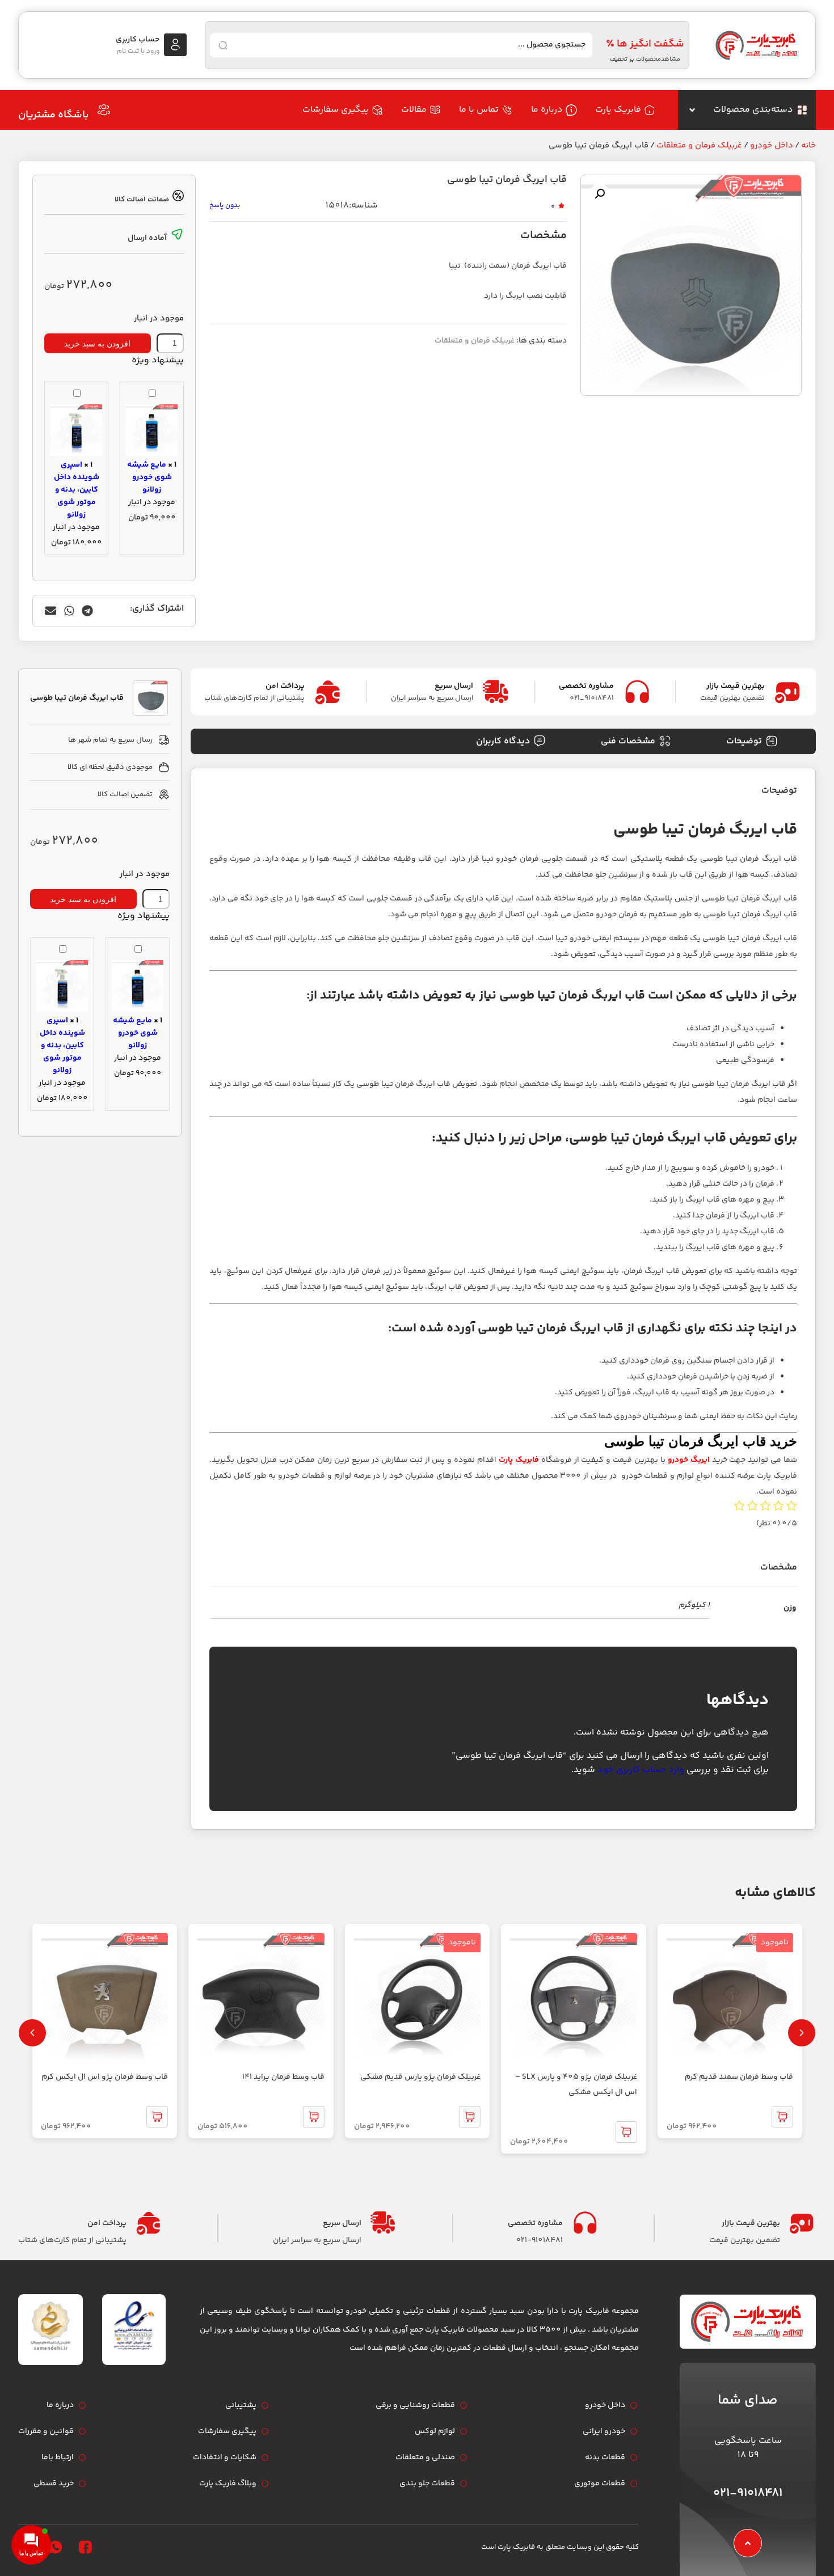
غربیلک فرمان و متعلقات (699, 145)
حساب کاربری (138, 40)
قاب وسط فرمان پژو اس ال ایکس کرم (105, 2077)
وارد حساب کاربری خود (641, 1770)
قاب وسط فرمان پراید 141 (283, 2077)
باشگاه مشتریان (53, 115)
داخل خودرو (772, 145)
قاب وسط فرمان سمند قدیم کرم (739, 2077)
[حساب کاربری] (175, 45)
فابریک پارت (519, 1460)
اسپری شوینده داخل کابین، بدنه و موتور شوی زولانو (77, 490)
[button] (600, 194)
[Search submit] (223, 45)
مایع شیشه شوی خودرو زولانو (149, 477)
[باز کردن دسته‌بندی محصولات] (692, 110)
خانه (808, 145)
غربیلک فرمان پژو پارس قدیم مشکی (420, 2077)
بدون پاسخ (225, 206)
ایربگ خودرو (689, 1460)
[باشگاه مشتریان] (104, 110)
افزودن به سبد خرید (97, 344)
